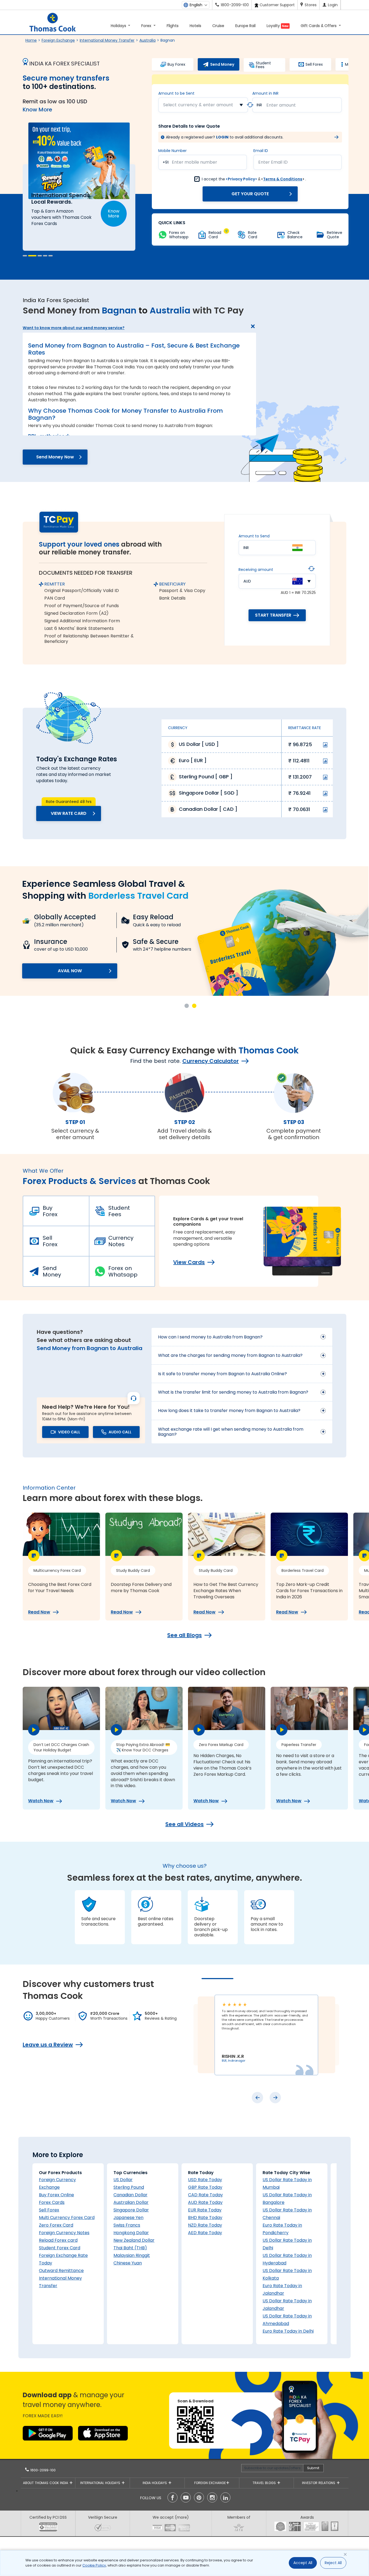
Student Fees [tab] (263, 65)
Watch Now (41, 1801)
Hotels (195, 26)
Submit (313, 2468)
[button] (27, 256)
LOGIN (222, 137)
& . (254, 179)
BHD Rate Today (205, 2218)
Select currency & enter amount (198, 105)
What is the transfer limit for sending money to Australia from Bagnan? (233, 1392)
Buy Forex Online (56, 2195)
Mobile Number (172, 151)
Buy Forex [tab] (176, 64)
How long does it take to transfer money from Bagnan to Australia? (229, 1411)
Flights (173, 26)
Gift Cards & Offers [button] (319, 26)
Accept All (303, 2563)
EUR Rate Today (205, 2210)
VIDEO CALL (69, 1432)
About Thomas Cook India (46, 2483)
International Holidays (101, 2483)
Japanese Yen (128, 2218)
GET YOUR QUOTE (250, 194)
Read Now (39, 1612)
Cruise (218, 26)
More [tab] (350, 64)
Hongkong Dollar (131, 2233)
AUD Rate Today (205, 2202)
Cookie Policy (94, 2565)
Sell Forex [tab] (314, 64)
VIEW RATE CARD (69, 813)
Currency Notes (121, 1241)
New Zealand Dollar (134, 2240)
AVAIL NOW (70, 971)
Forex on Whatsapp (123, 1271)
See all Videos (185, 1824)
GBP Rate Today (205, 2187)
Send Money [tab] (222, 64)
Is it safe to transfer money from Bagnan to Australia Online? (222, 1374)
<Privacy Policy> (241, 179)
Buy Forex (50, 1211)
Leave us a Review (48, 2045)
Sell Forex (50, 1241)
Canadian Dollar (130, 2195)
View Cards (189, 1262)
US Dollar (123, 2180)
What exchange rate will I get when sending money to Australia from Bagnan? (231, 1432)
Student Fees (119, 1211)
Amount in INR (265, 93)
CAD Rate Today (205, 2195)
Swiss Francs (127, 2225)
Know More (37, 110)
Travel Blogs (265, 2483)
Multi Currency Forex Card (67, 2218)
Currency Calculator (211, 1061)
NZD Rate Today (205, 2225)
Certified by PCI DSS (48, 2517)
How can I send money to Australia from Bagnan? (210, 1337)
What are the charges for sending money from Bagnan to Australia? (230, 1355)
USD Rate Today (205, 2180)
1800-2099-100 (42, 2470)
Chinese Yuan (128, 2263)
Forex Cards (52, 2202)
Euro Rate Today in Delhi (288, 2331)
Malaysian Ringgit (132, 2255)
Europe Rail (245, 26)
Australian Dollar (131, 2202)
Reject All (333, 2563)
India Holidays (155, 2483)
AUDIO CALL (120, 1432)
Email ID (261, 151)
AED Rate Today (205, 2233)
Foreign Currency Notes (64, 2233)
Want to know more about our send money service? (74, 328)
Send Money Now (55, 457)
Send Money (52, 1271)
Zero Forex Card (56, 2225)
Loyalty (278, 26)
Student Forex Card (60, 2248)
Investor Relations (319, 2483)
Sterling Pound (129, 2187)
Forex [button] (147, 26)
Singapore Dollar (131, 2210)
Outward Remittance (61, 2271)
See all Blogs (185, 1635)
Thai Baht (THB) (130, 2248)
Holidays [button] (119, 26)
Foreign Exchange (58, 40)
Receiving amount (256, 570)
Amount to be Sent (176, 93)
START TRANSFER (273, 615)
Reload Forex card (58, 2240)
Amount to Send (254, 536)
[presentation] (257, 2098)
